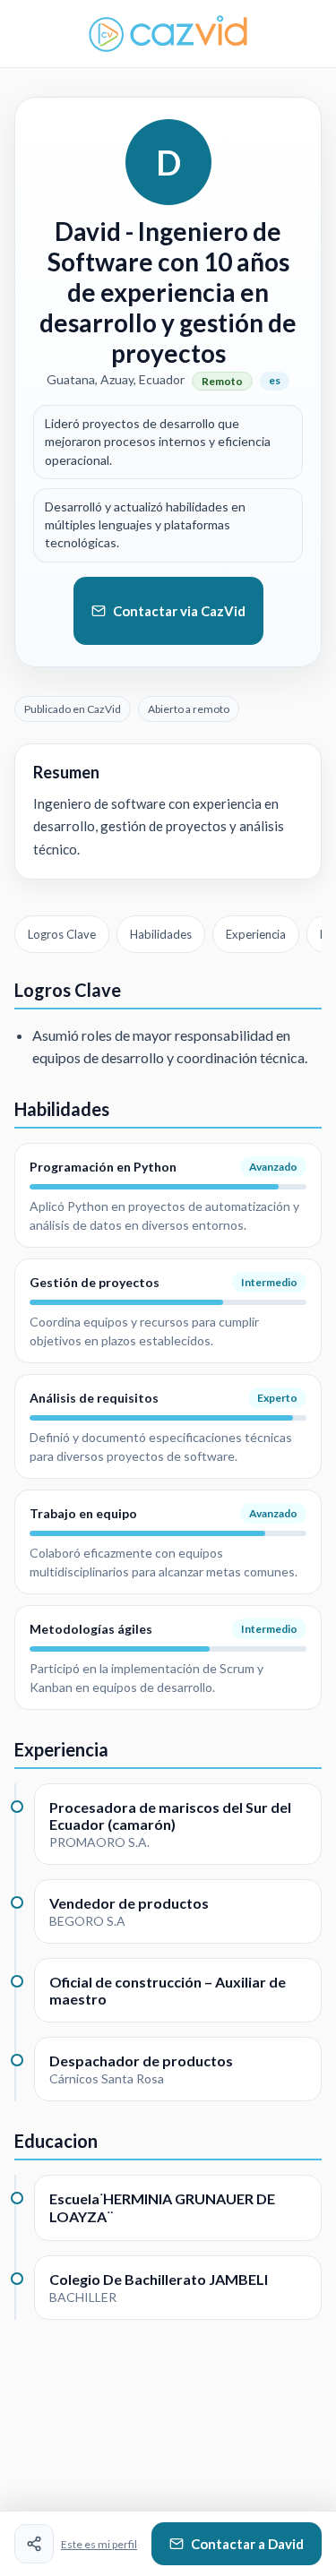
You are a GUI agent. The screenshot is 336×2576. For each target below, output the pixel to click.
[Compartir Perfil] (34, 2544)
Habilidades (161, 934)
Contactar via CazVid (179, 611)
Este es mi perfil (99, 2544)
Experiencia (256, 934)
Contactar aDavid (247, 2544)
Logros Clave (62, 934)
